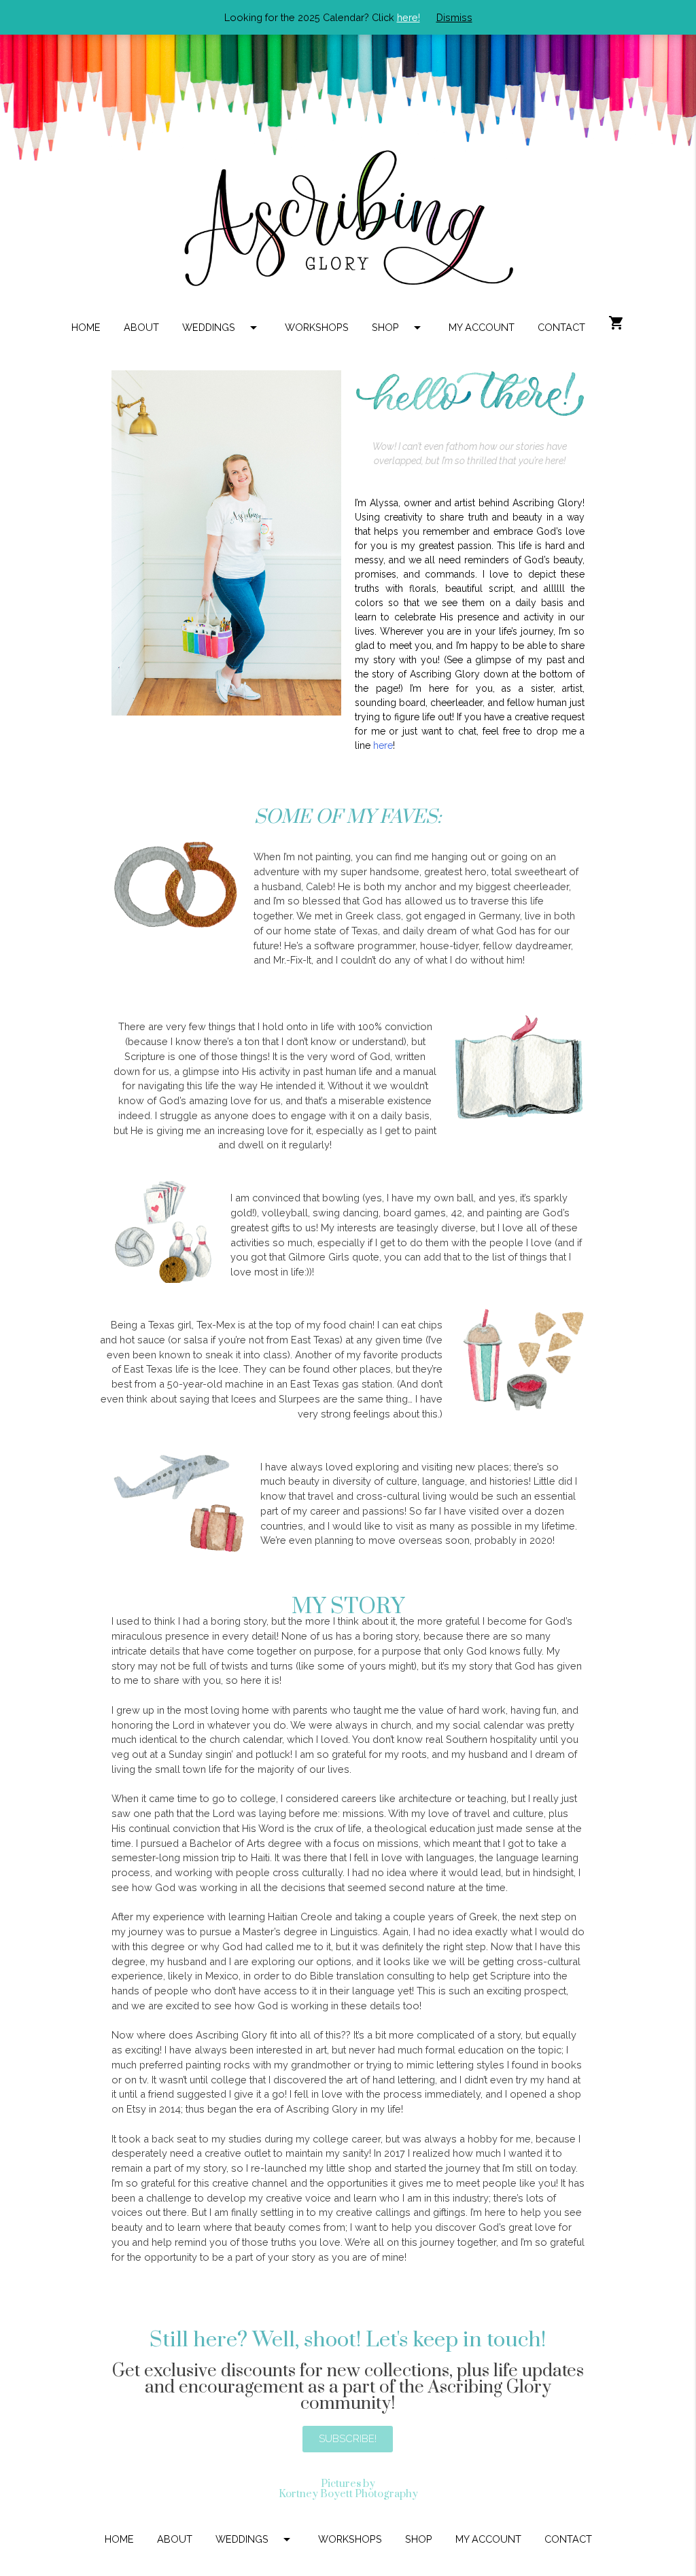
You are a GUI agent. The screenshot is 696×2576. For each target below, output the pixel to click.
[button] (348, 2439)
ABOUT (141, 327)
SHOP (399, 328)
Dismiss (454, 17)
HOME (86, 327)
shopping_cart (616, 323)
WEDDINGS (222, 328)
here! (408, 17)
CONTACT (561, 327)
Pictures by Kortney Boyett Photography (348, 2489)
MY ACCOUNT (482, 327)
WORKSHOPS (317, 327)
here (383, 745)
